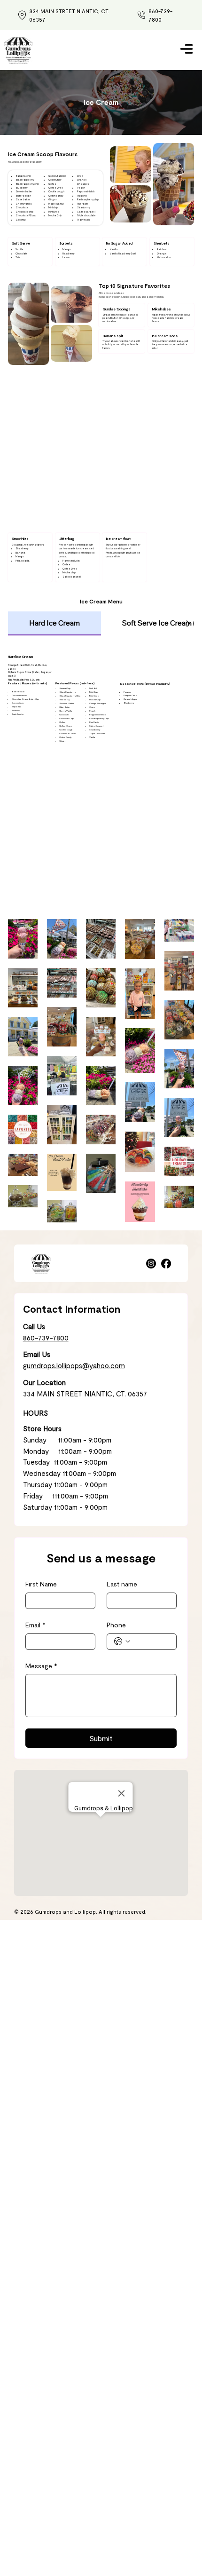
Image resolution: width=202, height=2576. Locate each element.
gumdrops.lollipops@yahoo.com (74, 1365)
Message (41, 1666)
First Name (41, 1584)
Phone (116, 1625)
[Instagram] (151, 1264)
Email (35, 1625)
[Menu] (186, 49)
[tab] (54, 623)
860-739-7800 (46, 1338)
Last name (122, 1584)
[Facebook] (166, 1264)
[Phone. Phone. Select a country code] (122, 1641)
